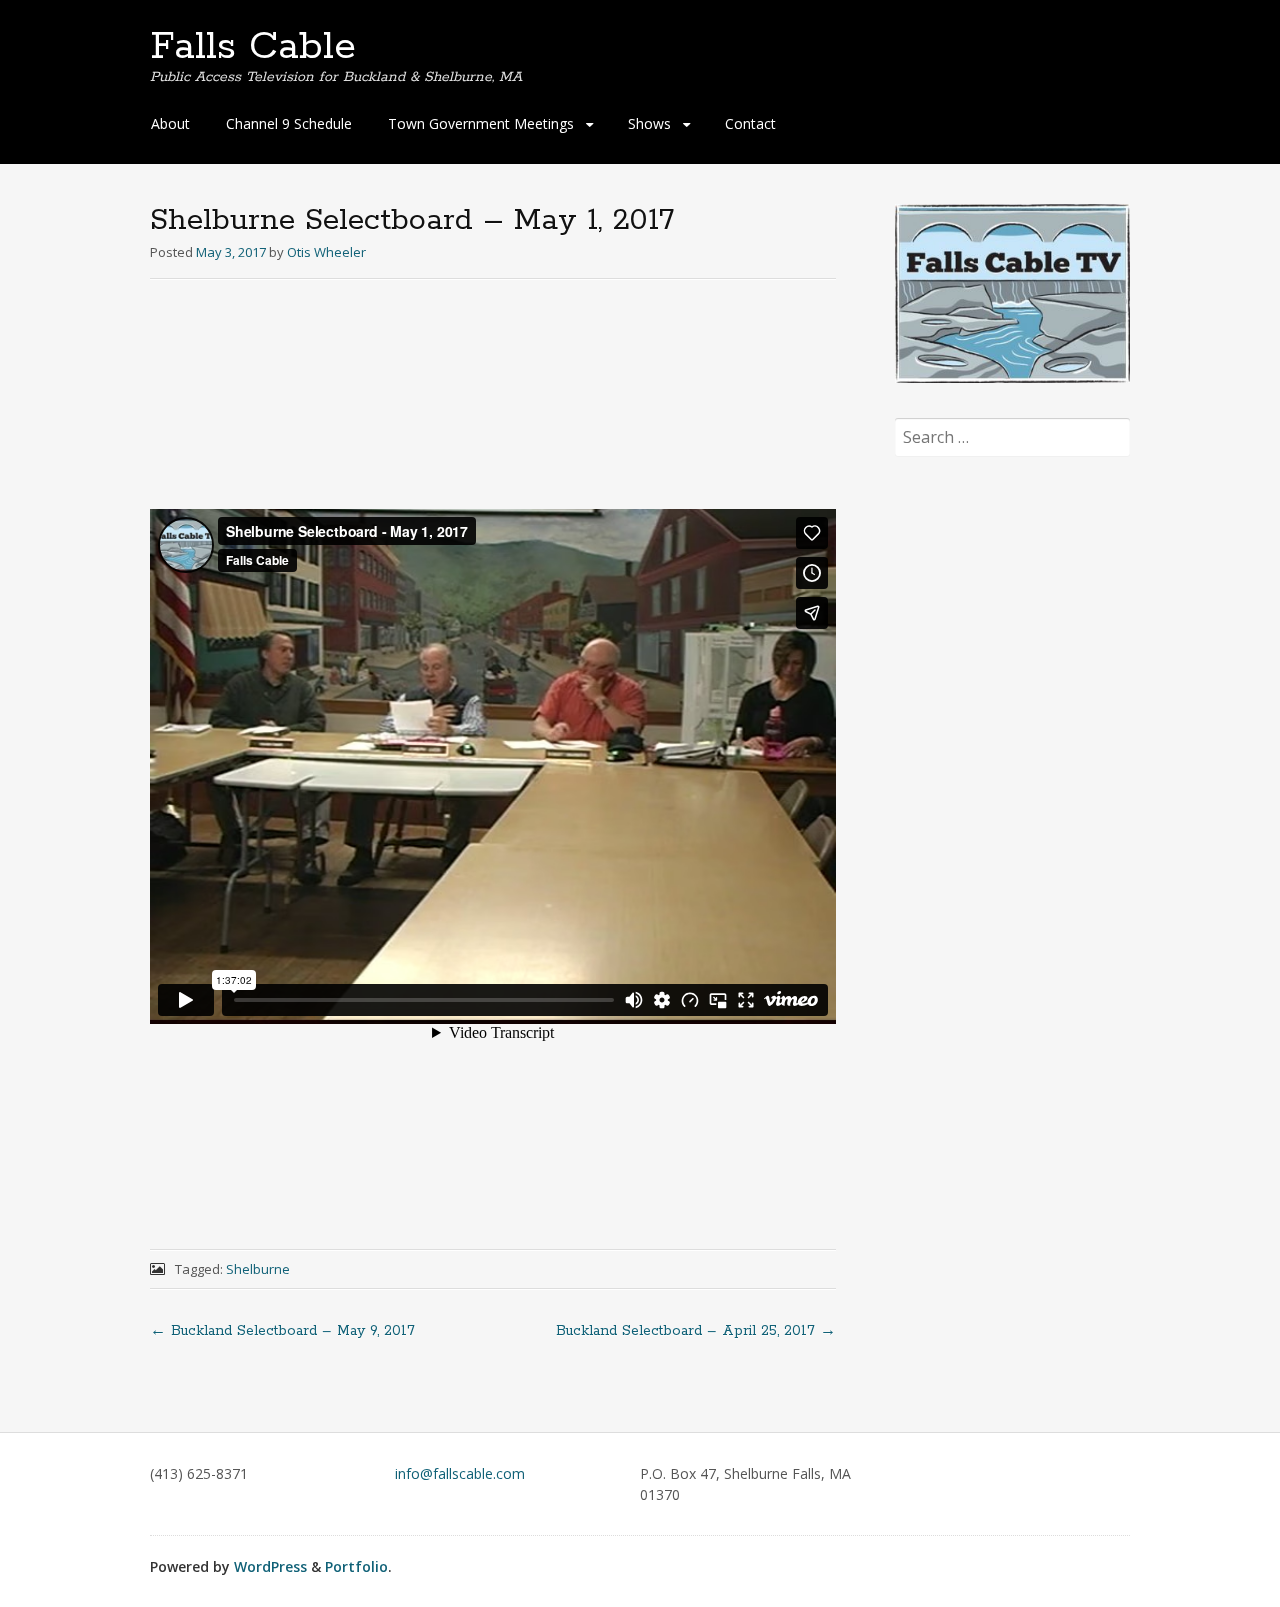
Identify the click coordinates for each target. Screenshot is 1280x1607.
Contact (750, 123)
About (170, 123)
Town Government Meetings (481, 123)
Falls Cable (253, 47)
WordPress (270, 1566)
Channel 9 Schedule (289, 123)
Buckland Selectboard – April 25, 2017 (696, 1331)
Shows (649, 123)
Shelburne (258, 1269)
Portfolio (356, 1566)
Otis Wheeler (326, 252)
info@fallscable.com (460, 1473)
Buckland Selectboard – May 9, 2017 (282, 1331)
